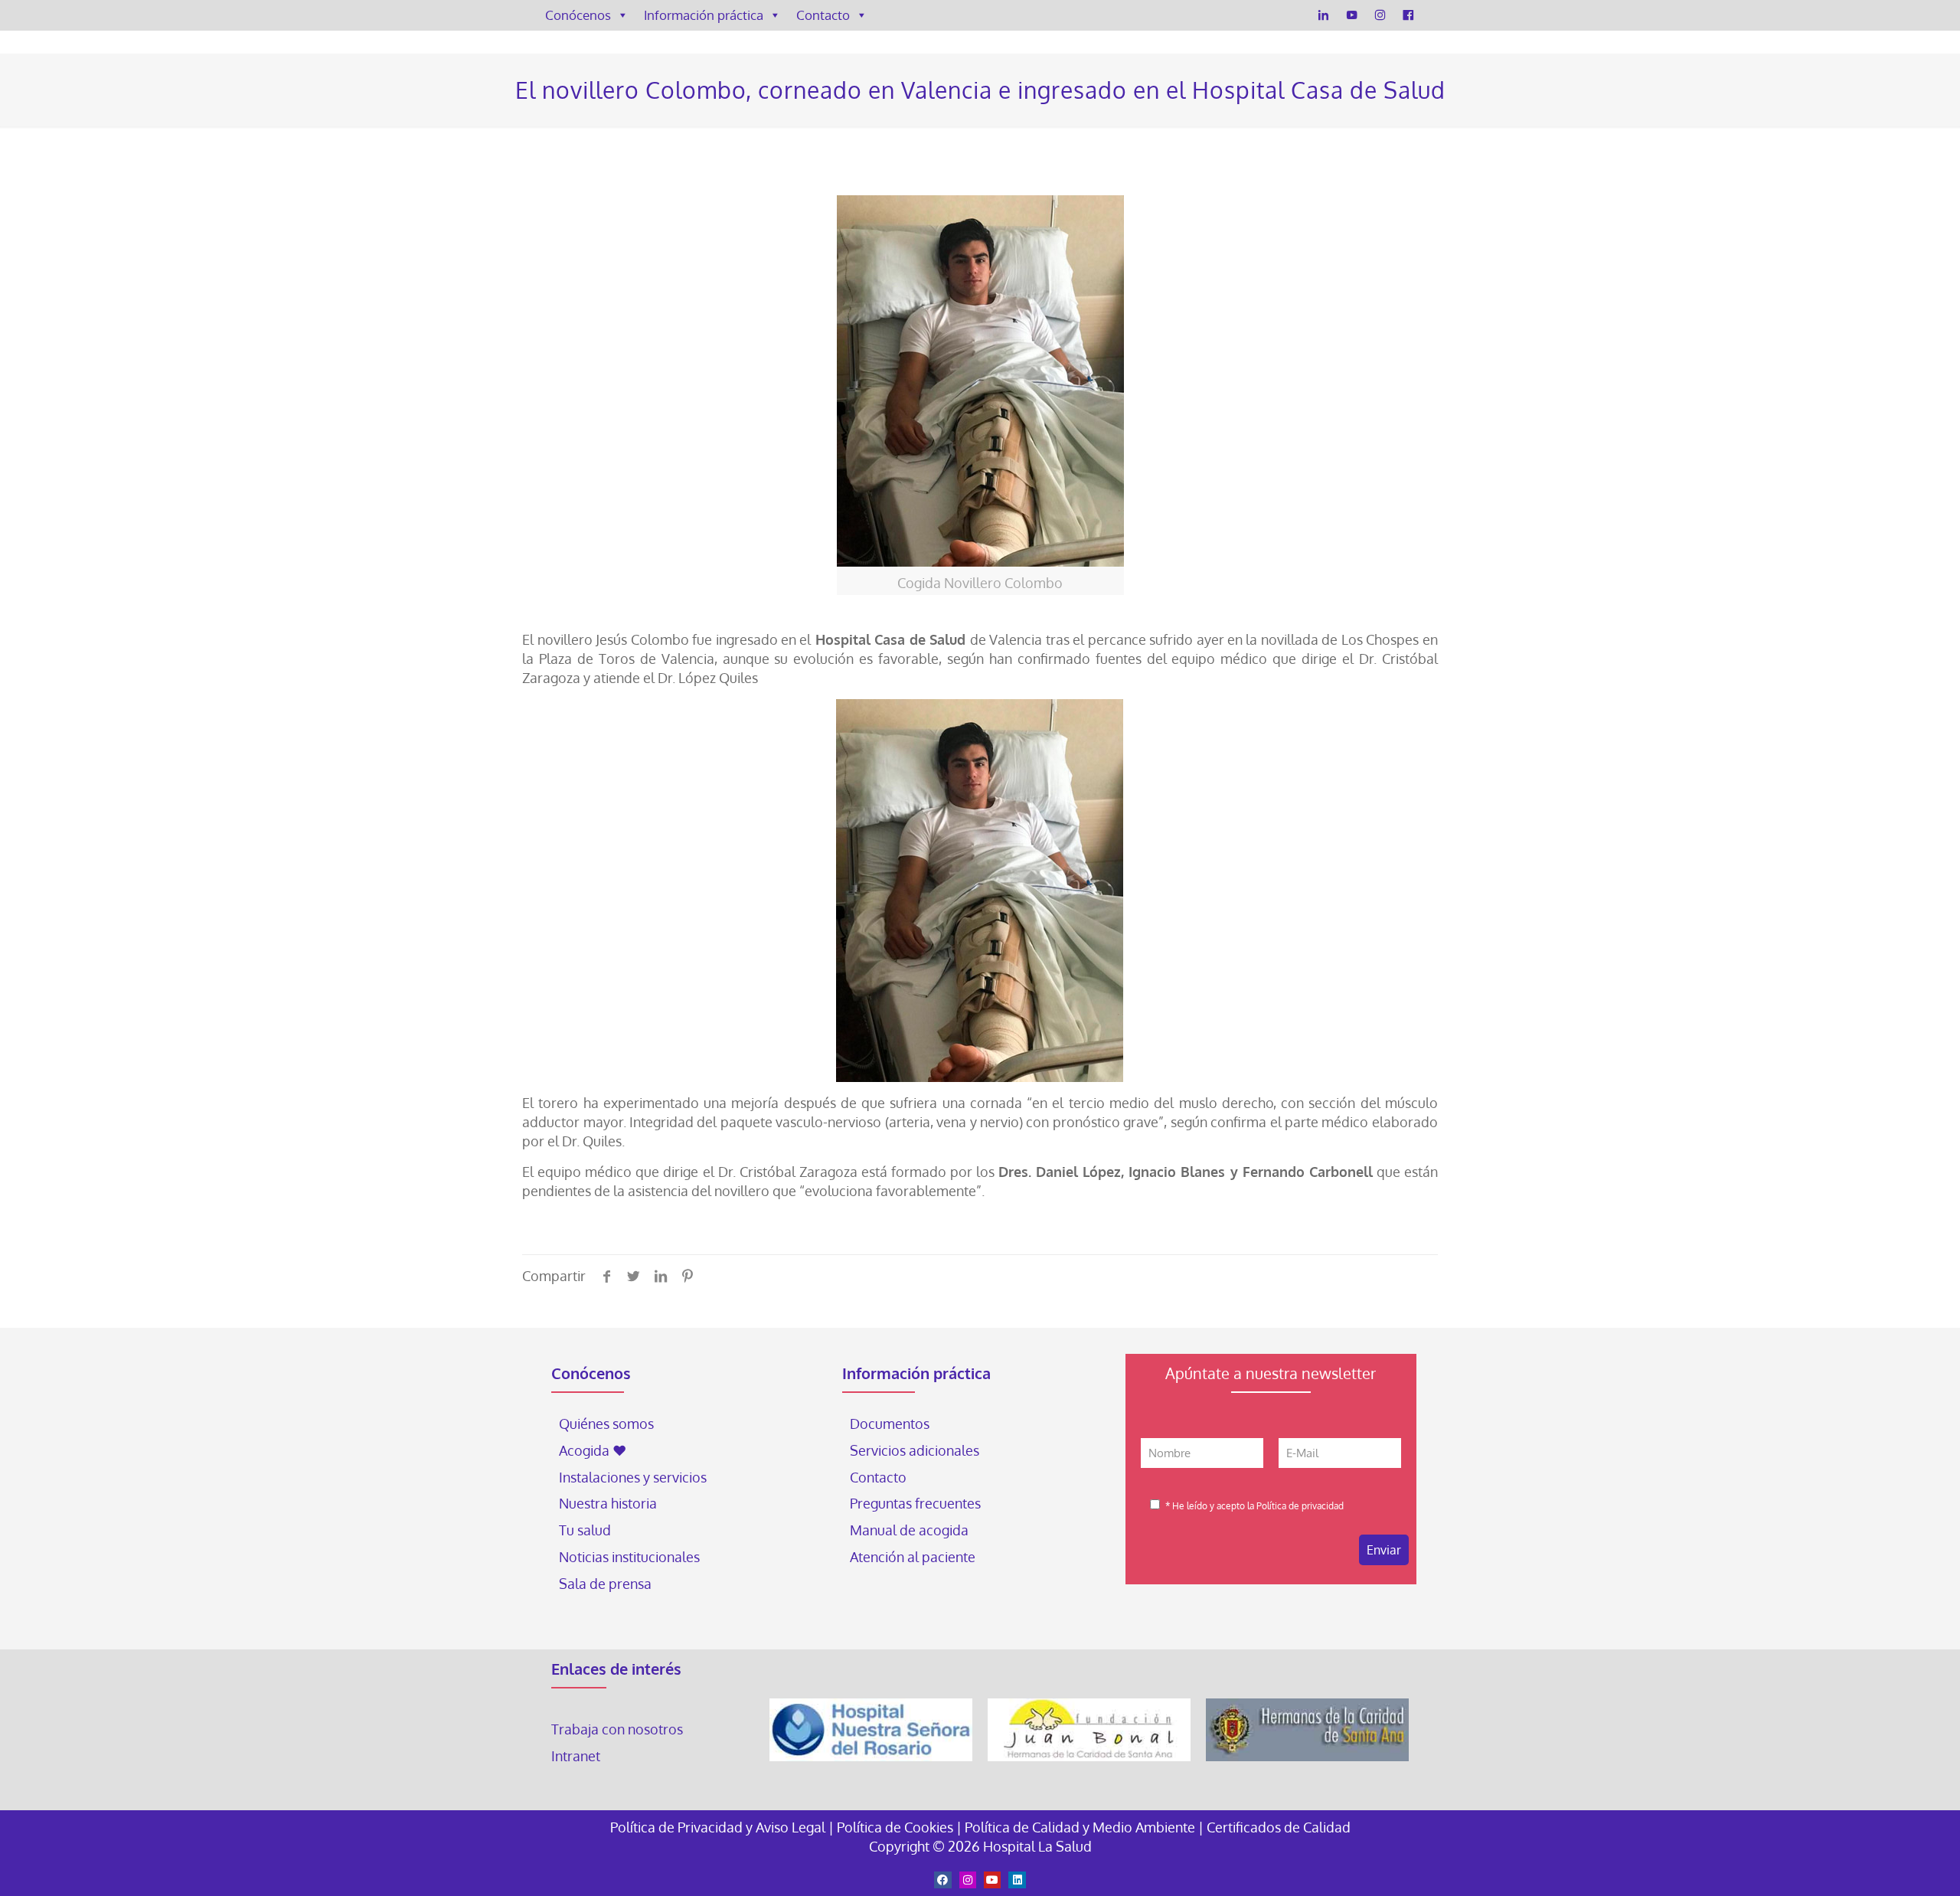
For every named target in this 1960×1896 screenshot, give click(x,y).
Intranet (577, 1756)
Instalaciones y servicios (633, 1477)
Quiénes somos (606, 1424)
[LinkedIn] (1323, 15)
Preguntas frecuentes (915, 1503)
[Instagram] (1380, 15)
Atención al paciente (914, 1557)
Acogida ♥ (593, 1450)
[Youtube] (992, 1880)
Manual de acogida (909, 1530)
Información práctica (704, 15)
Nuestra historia (608, 1503)
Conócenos (578, 15)
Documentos (890, 1424)
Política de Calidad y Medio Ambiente (1080, 1827)
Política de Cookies (895, 1827)
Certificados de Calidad (1279, 1827)
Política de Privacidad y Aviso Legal (719, 1827)
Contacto (823, 15)
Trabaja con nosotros (617, 1729)
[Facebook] (1408, 15)
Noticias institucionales (629, 1557)
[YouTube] (1352, 15)
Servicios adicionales (915, 1450)
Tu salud (585, 1530)
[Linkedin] (1017, 1880)
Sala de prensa (605, 1584)
